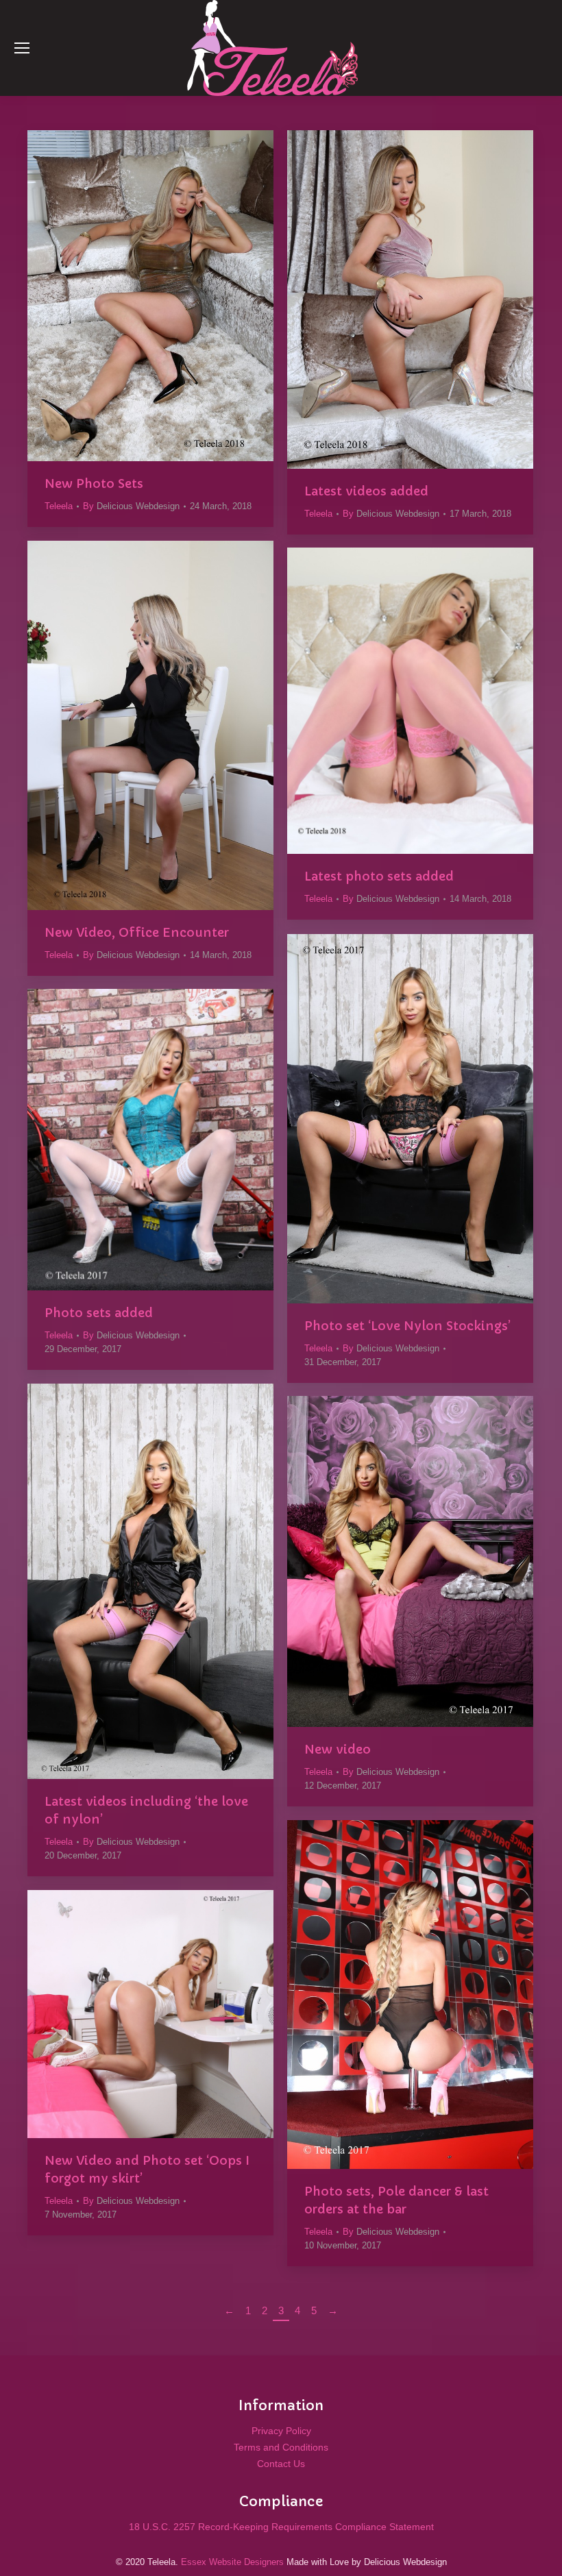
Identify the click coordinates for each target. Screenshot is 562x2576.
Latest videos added (366, 491)
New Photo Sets (94, 483)
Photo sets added (99, 1313)
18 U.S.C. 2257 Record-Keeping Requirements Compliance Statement (281, 2527)
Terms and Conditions (281, 2447)
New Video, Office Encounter (137, 932)
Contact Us (281, 2464)
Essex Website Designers (232, 2562)
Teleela (59, 506)
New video (338, 1749)
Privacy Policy (281, 2431)
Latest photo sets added (379, 876)
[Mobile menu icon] (22, 48)
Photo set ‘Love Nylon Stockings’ (407, 1326)
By (131, 506)
